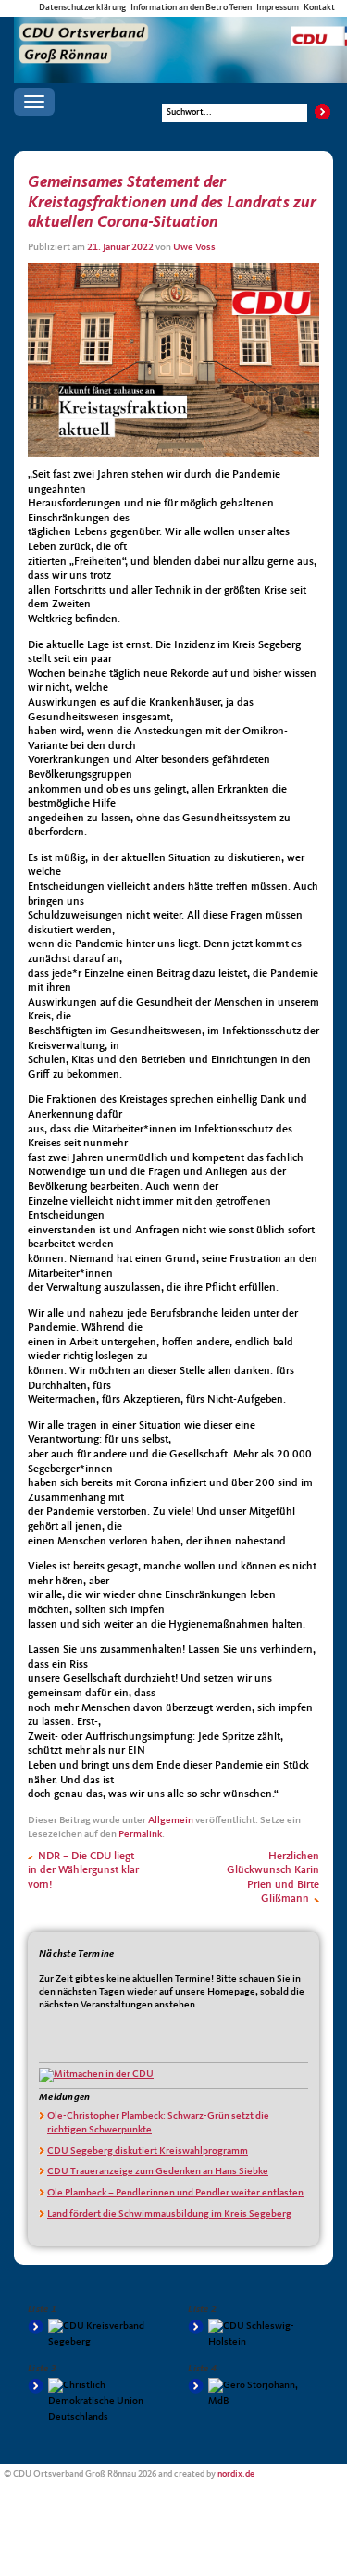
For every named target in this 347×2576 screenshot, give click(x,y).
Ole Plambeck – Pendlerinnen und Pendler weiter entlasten (175, 2193)
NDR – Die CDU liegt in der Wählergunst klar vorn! (83, 1871)
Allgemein (171, 1821)
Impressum (278, 8)
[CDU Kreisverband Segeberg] (93, 2334)
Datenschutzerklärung (82, 8)
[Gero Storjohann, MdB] (254, 2394)
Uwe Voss (194, 248)
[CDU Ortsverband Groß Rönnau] (180, 33)
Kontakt (319, 8)
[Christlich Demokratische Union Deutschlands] (93, 2401)
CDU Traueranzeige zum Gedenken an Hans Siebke (158, 2172)
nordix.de (236, 2475)
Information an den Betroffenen (191, 8)
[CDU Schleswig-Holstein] (254, 2334)
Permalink (140, 1835)
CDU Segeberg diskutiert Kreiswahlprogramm (148, 2151)
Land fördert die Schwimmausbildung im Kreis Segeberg (169, 2214)
